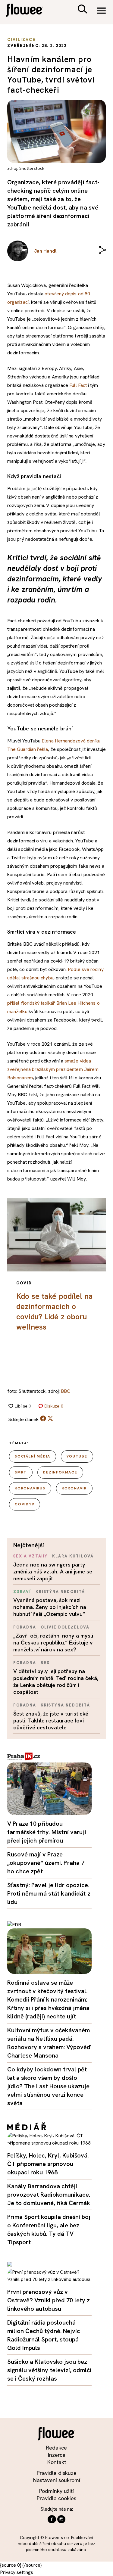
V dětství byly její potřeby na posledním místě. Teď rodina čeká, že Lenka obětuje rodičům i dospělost (56, 1682)
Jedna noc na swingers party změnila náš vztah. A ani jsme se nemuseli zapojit (53, 1571)
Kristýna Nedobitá (60, 1592)
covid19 (25, 1504)
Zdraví (22, 1592)
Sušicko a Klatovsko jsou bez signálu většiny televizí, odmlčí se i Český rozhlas (49, 2370)
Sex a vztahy (30, 1556)
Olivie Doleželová (65, 1627)
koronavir (74, 1488)
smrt (21, 1472)
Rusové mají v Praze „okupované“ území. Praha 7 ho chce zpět (46, 1863)
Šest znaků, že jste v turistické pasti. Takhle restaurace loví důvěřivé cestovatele (51, 1720)
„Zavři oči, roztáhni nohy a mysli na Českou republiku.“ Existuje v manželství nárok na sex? (53, 1643)
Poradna (25, 1627)
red (45, 1663)
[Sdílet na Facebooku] (43, 1420)
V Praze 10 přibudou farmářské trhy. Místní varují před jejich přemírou (47, 1832)
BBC (66, 1391)
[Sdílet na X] (50, 1418)
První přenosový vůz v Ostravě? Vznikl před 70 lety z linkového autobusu (49, 2300)
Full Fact (78, 385)
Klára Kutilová (73, 1556)
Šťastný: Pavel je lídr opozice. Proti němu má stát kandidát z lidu (49, 1893)
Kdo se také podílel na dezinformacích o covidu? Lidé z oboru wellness (54, 1312)
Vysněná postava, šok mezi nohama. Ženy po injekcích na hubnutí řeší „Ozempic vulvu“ (50, 1607)
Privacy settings (17, 2572)
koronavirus (30, 1488)
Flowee (29, 11)
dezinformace (60, 1472)
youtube (77, 1456)
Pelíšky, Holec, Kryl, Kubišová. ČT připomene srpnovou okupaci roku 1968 (48, 2164)
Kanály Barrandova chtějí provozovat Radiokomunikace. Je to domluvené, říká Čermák (49, 2195)
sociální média (33, 1456)
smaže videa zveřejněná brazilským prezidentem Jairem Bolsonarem (53, 1069)
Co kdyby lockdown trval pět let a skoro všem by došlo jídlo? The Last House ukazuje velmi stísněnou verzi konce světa (48, 2086)
